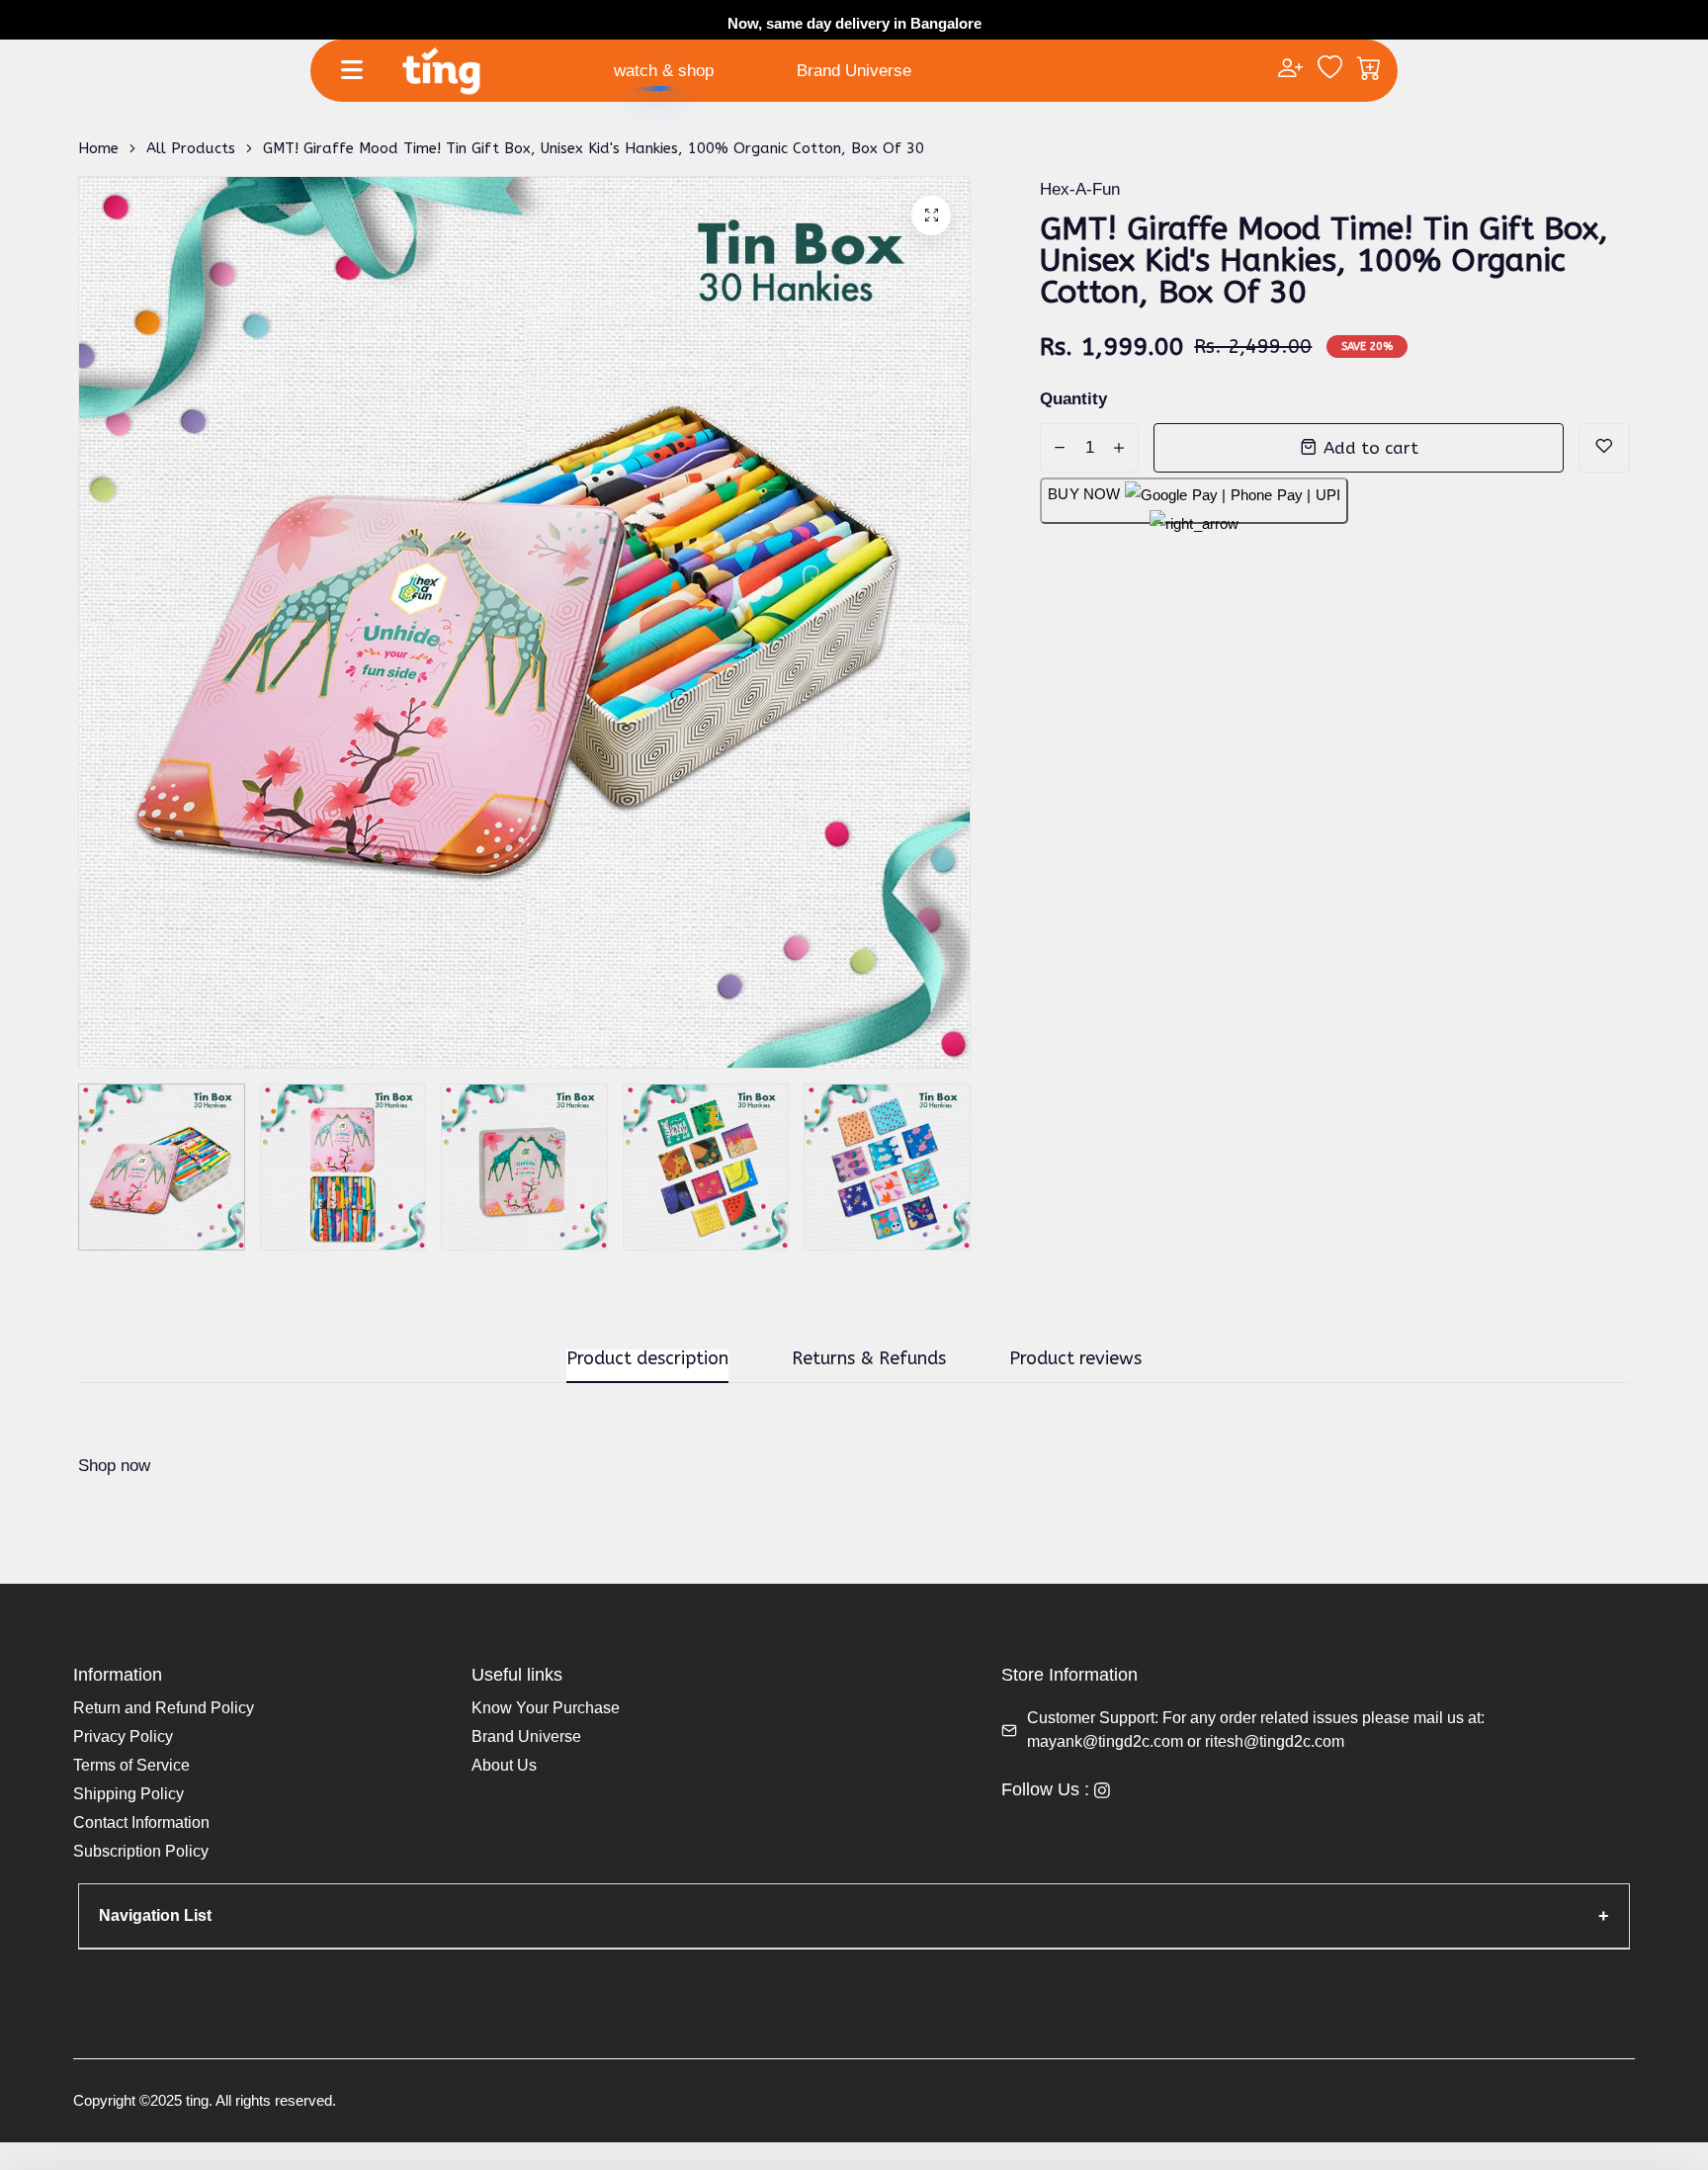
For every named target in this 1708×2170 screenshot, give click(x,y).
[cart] (1369, 70)
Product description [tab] (647, 1359)
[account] (1290, 70)
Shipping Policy (128, 1794)
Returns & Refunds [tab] (869, 1359)
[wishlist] (1330, 70)
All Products (191, 148)
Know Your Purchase (546, 1708)
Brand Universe (854, 71)
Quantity (1073, 399)
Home (98, 148)
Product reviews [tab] (1075, 1359)
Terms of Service (131, 1765)
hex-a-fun (1080, 189)
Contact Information (141, 1823)
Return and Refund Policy (164, 1708)
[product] (931, 216)
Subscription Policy (141, 1851)
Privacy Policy (123, 1736)
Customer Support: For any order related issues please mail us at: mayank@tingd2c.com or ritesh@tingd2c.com (1256, 1730)
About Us (504, 1765)
